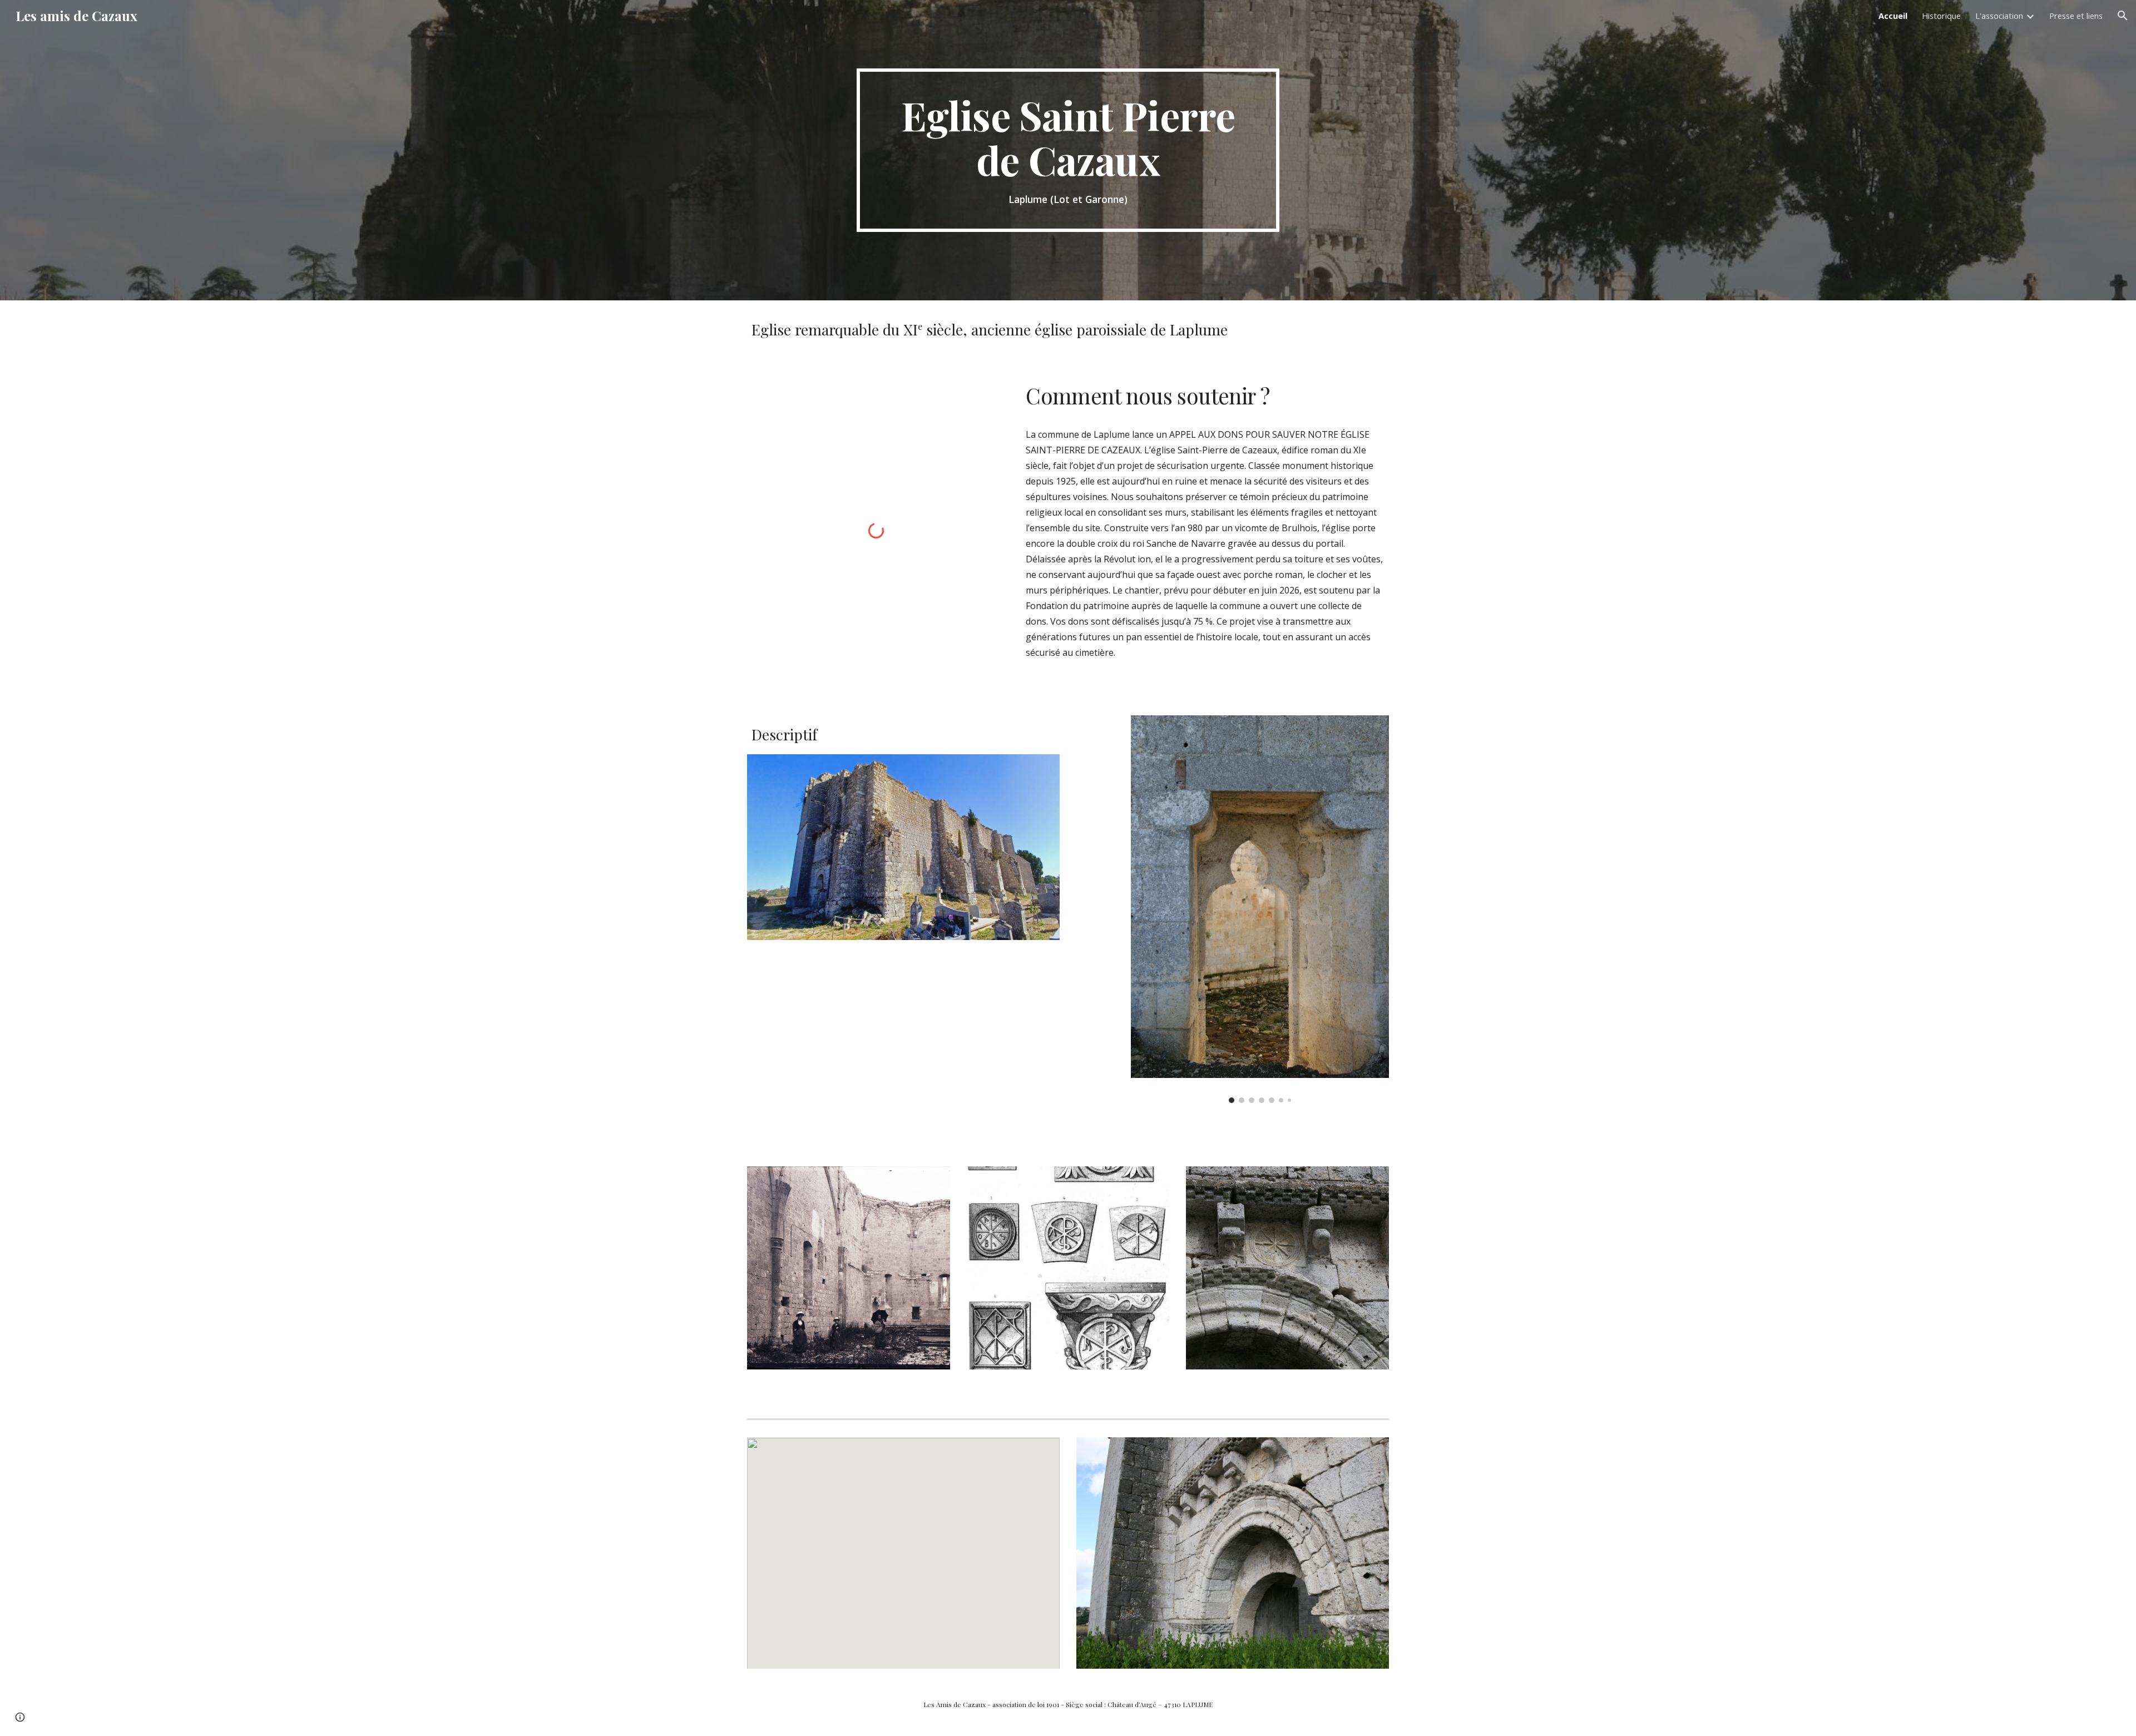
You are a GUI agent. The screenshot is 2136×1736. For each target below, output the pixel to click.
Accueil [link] (1893, 16)
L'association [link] (1999, 16)
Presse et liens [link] (2076, 16)
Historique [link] (1941, 16)
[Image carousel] (1260, 909)
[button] (2123, 16)
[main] (1068, 150)
